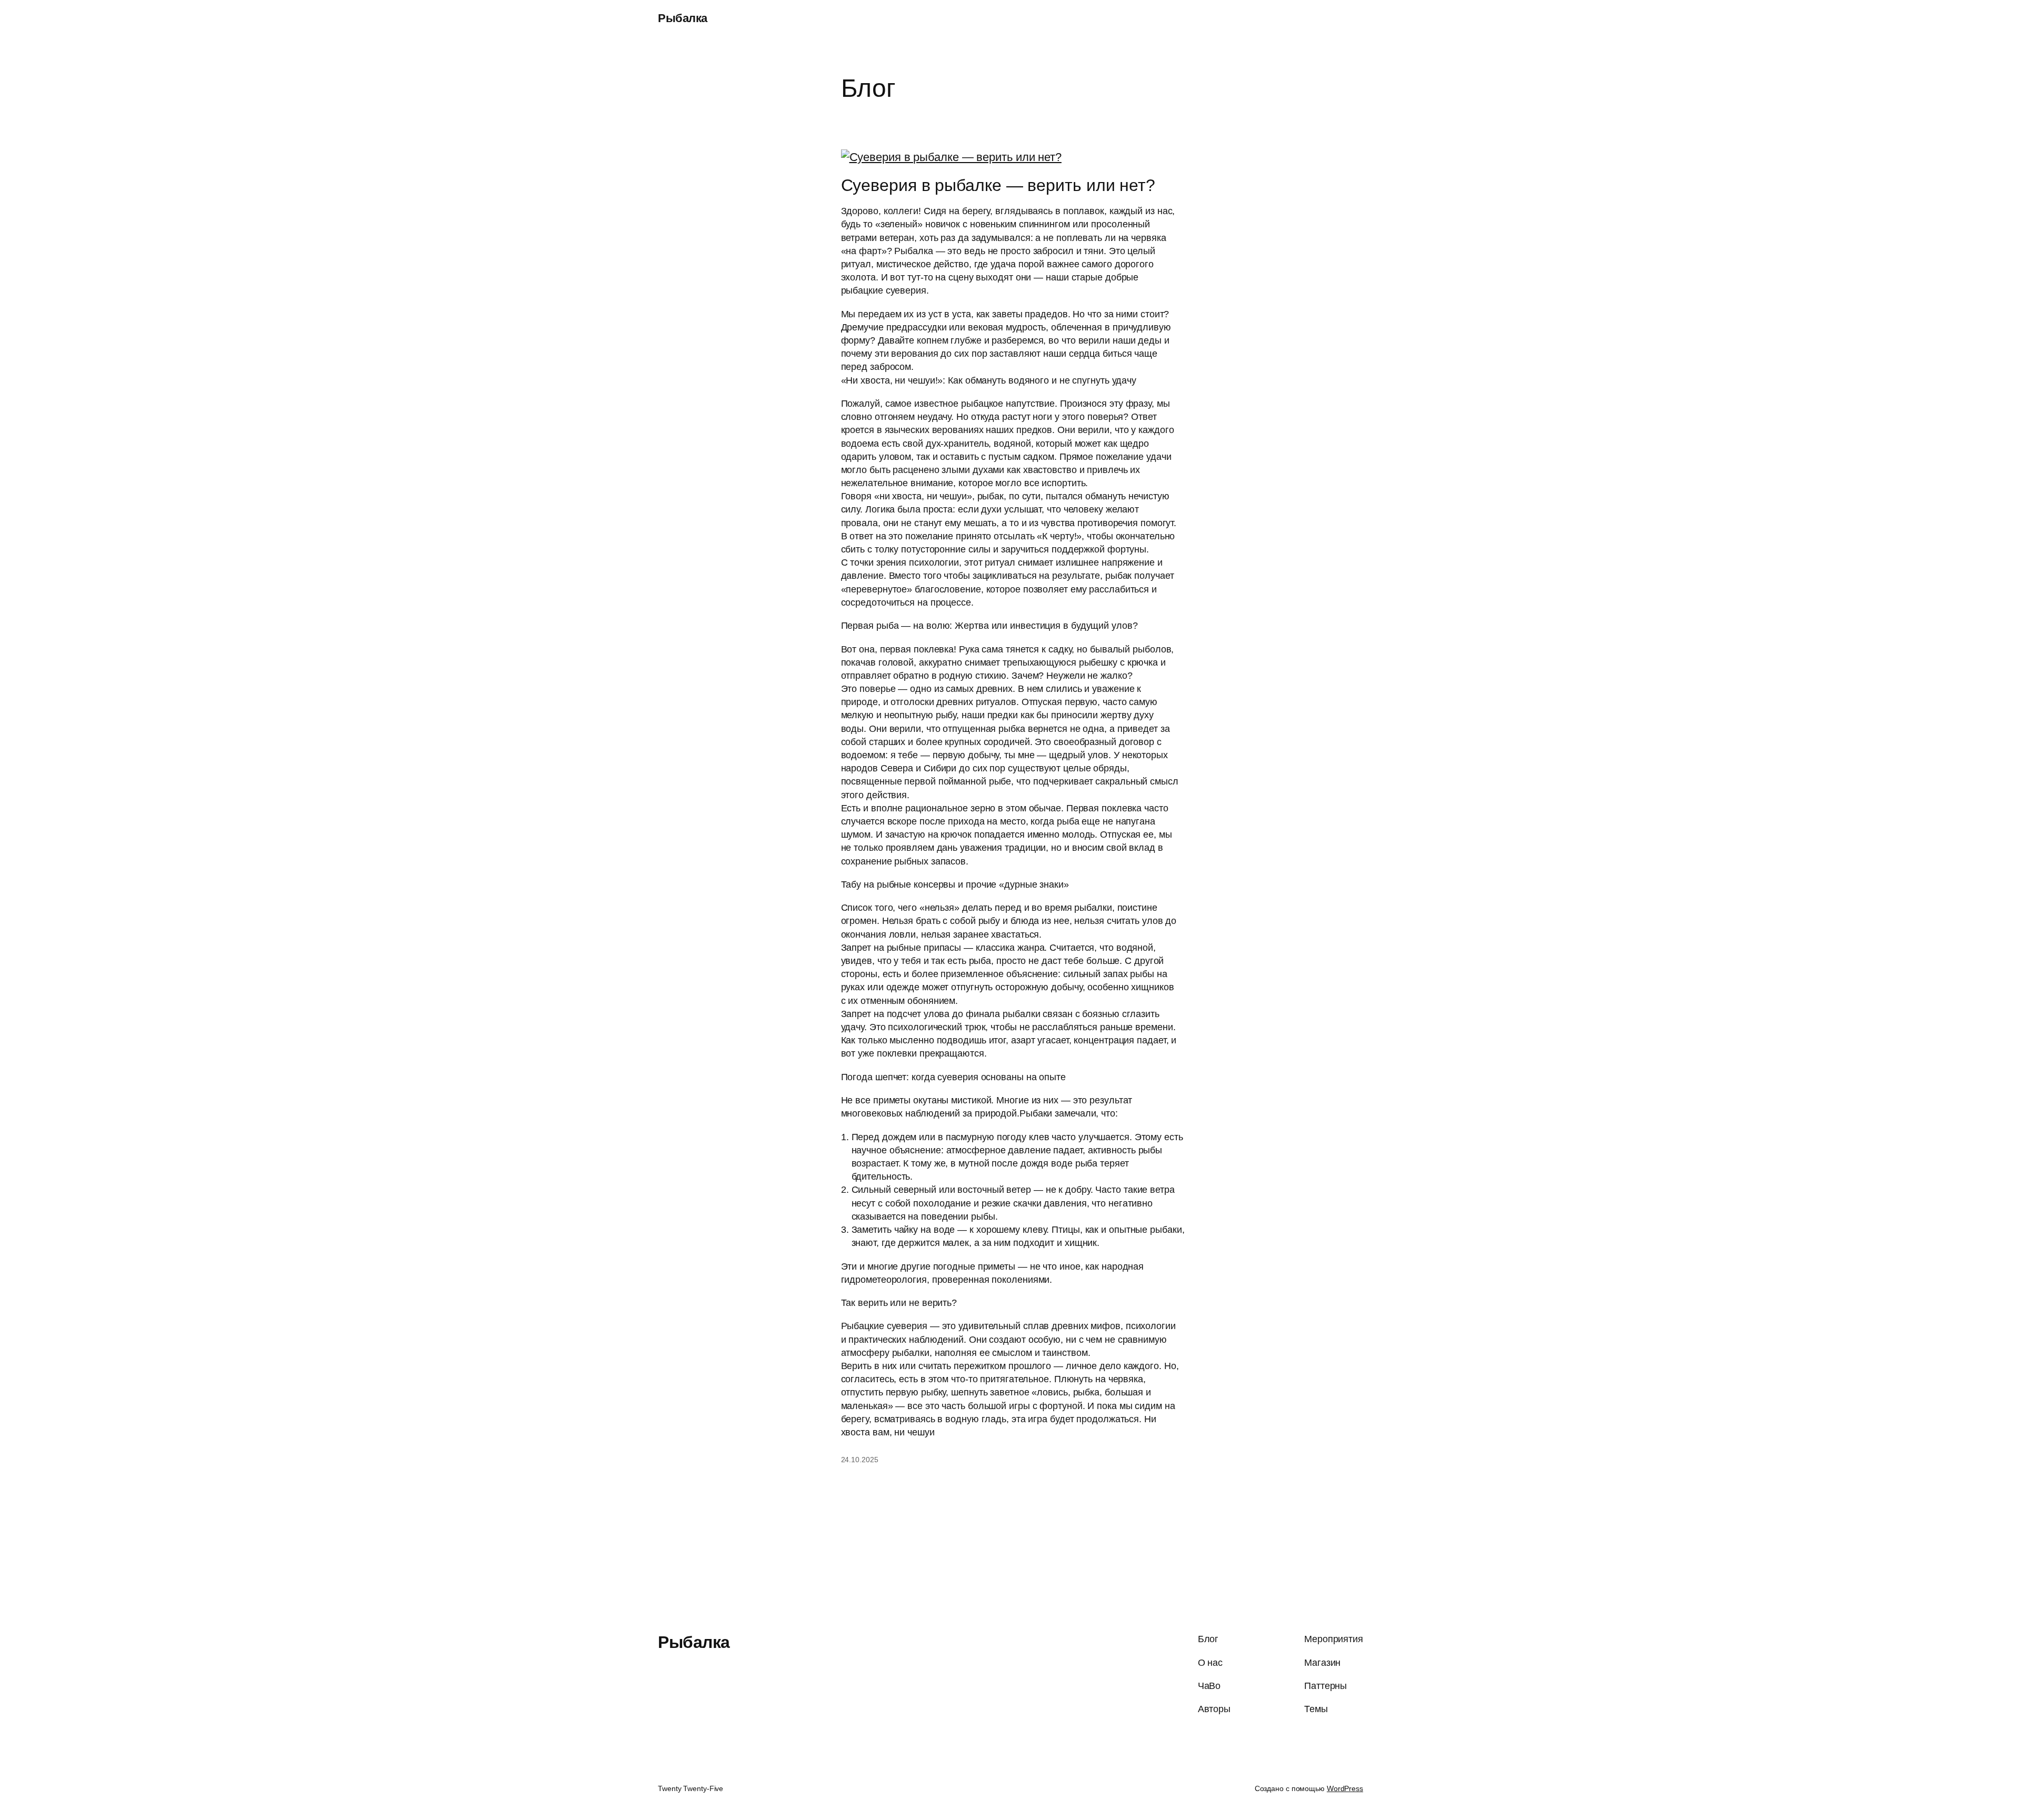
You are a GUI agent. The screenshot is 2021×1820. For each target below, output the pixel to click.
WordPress (1345, 1788)
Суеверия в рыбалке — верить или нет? (998, 185)
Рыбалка (683, 18)
